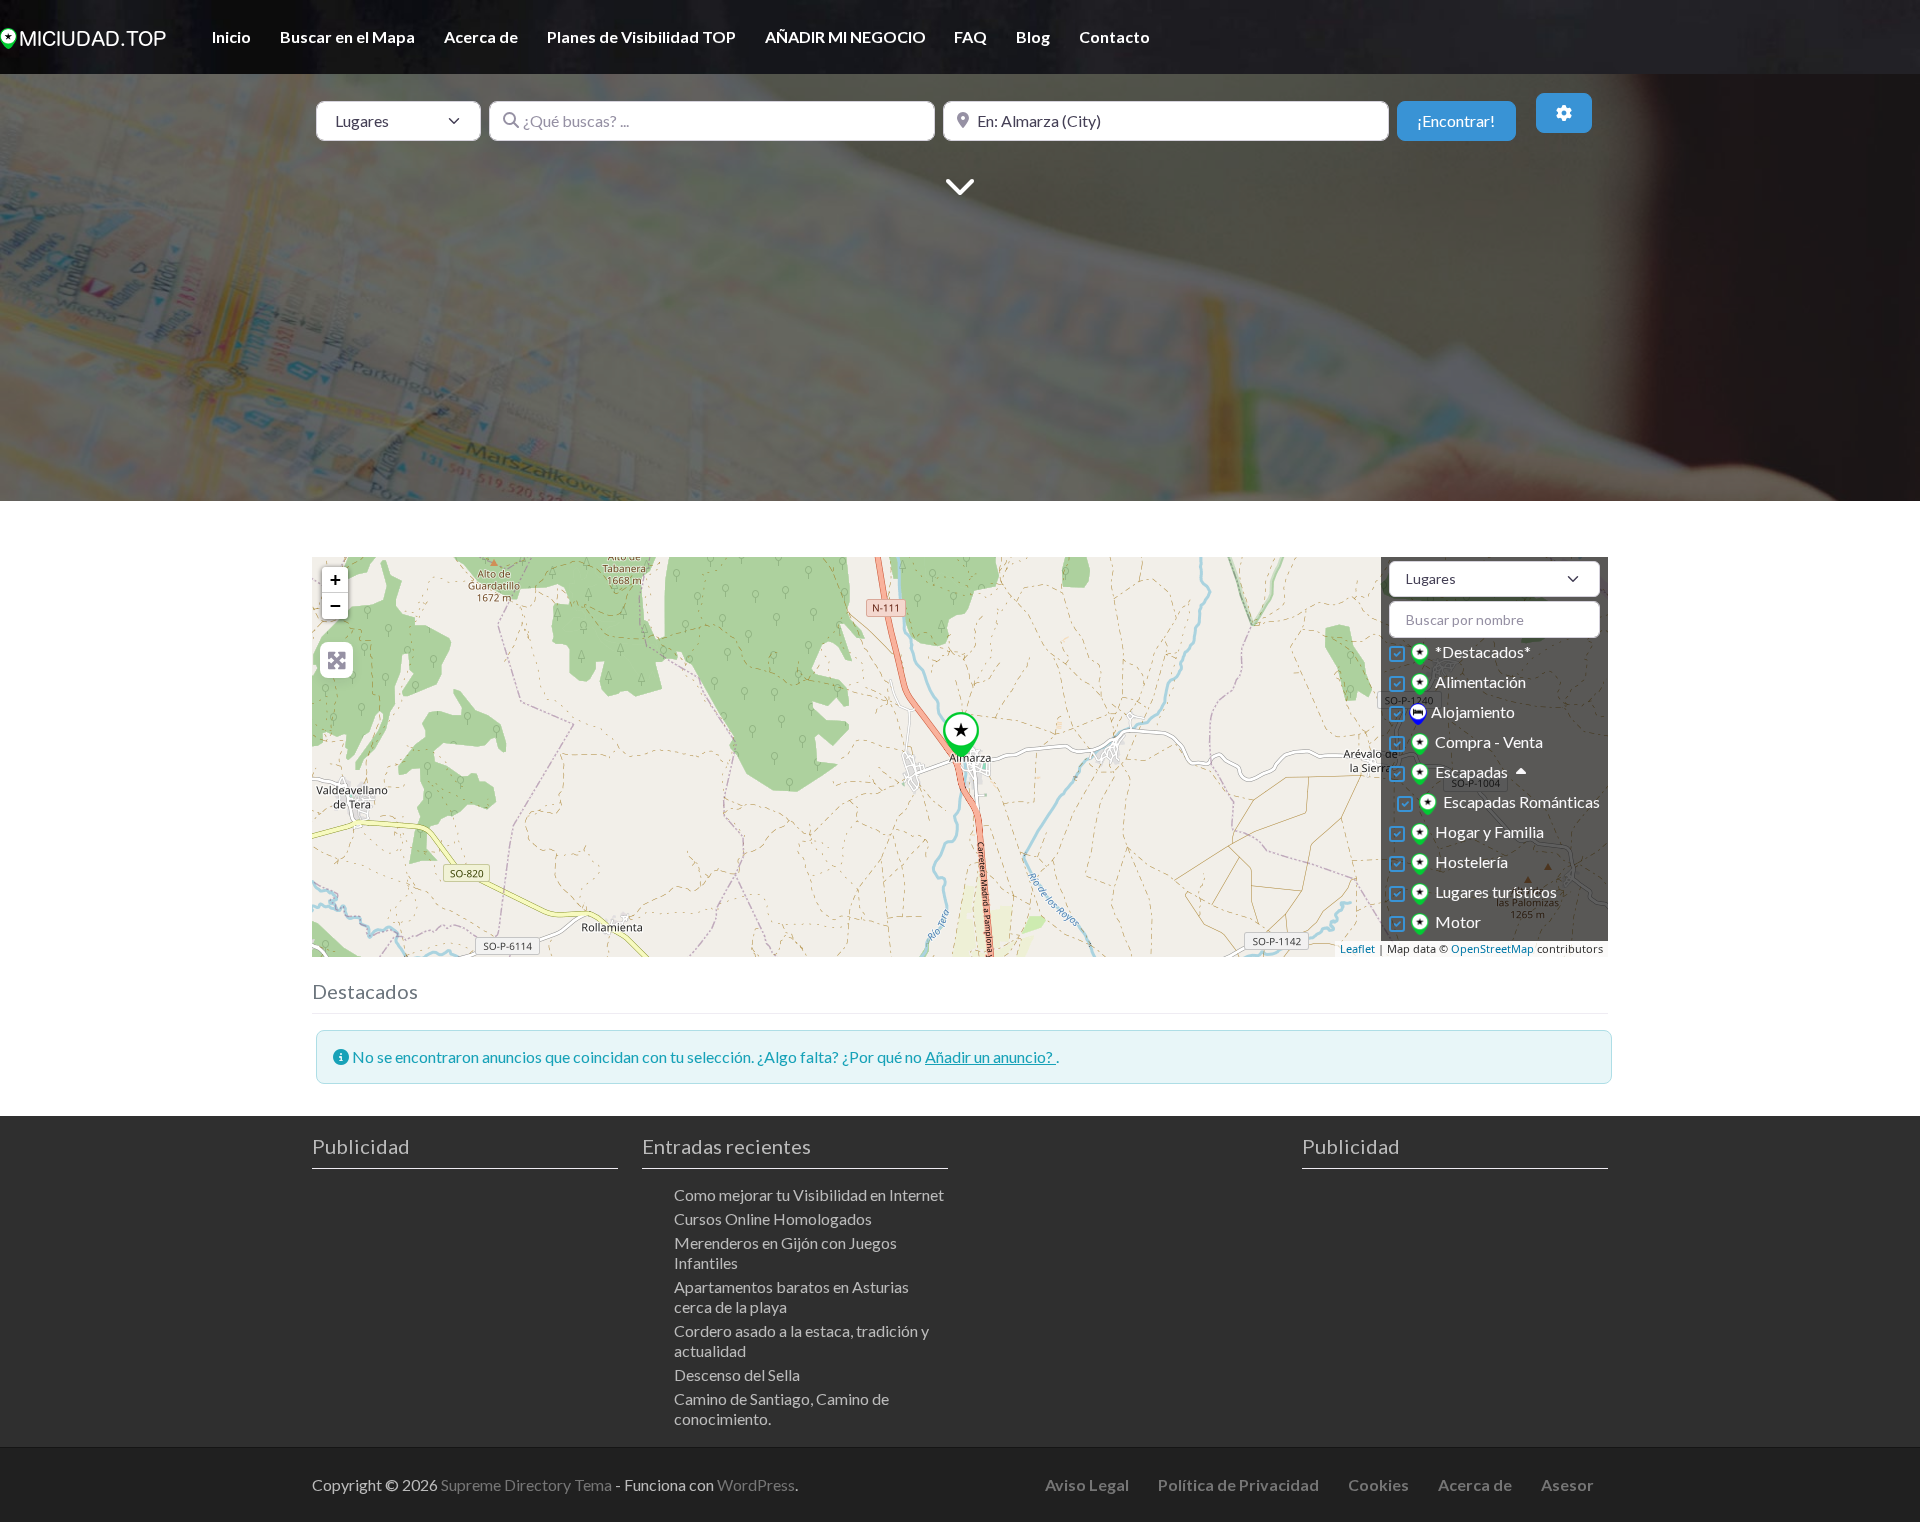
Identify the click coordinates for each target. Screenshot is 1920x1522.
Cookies (1378, 1484)
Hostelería (1471, 861)
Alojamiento (1473, 711)
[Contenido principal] (960, 184)
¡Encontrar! (1466, 120)
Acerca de (481, 36)
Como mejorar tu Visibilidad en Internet (809, 1194)
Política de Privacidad (1238, 1484)
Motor (1458, 921)
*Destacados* (1483, 651)
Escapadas (1471, 771)
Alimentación (1480, 681)
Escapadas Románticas (1521, 801)
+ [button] (335, 579)
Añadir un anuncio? (990, 1056)
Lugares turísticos (1496, 891)
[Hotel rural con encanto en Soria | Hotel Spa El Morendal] (961, 734)
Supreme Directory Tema (528, 1484)
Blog (1033, 36)
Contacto (1114, 36)
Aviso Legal (1087, 1484)
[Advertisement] (960, 361)
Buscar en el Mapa (347, 36)
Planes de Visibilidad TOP (641, 36)
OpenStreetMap (1492, 948)
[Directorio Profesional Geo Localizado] (83, 35)
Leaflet (1357, 948)
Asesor (1567, 1484)
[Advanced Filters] (1564, 113)
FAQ (970, 36)
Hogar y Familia (1489, 831)
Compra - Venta (1489, 741)
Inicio (231, 36)
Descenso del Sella (737, 1374)
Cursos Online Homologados (773, 1218)
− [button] (335, 605)
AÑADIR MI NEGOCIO (845, 36)
